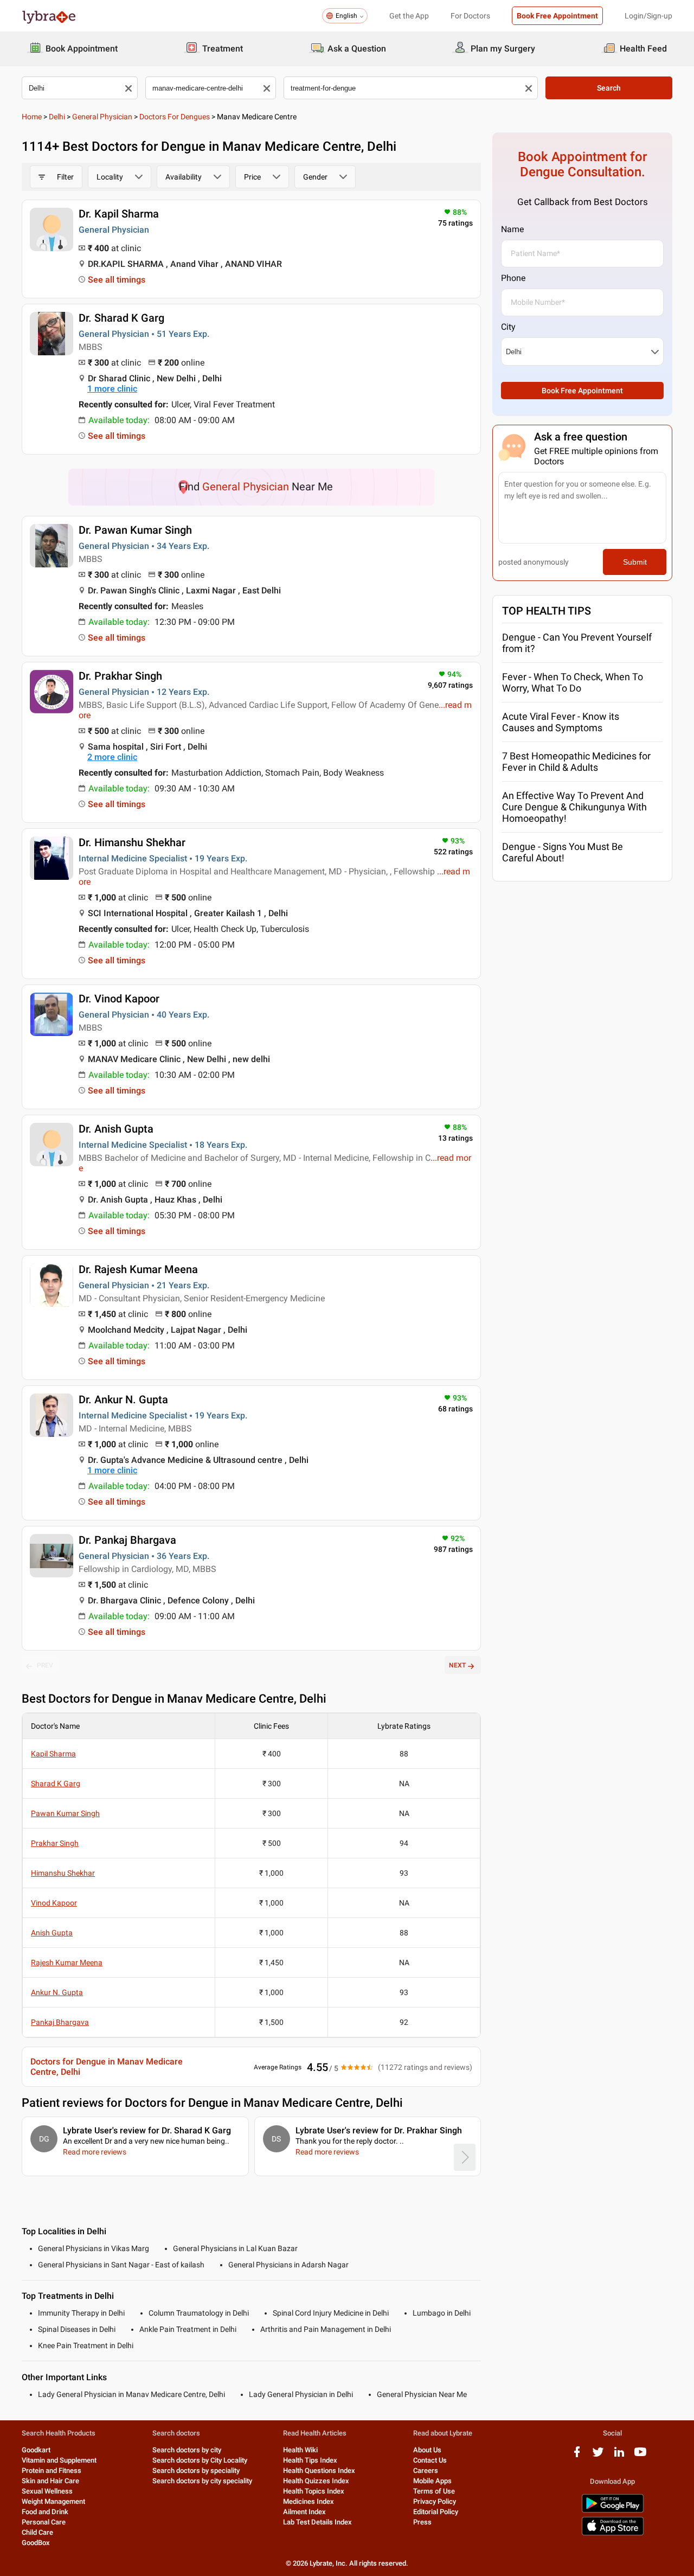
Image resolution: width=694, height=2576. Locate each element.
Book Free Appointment (557, 16)
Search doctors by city (187, 2450)
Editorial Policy (436, 2512)
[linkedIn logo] (619, 2456)
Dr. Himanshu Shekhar (132, 842)
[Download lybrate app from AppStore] (613, 2533)
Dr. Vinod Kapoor (119, 999)
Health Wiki (300, 2450)
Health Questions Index (319, 2470)
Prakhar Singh (55, 1843)
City (508, 327)
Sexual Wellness (47, 2491)
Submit (635, 562)
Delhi (57, 117)
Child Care (37, 2532)
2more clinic (112, 757)
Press (422, 2522)
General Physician (102, 117)
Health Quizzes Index (316, 2481)
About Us (427, 2450)
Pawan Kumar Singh (65, 1813)
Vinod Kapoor (54, 1903)
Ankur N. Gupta (57, 1992)
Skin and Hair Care (50, 2481)
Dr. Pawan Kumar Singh (135, 530)
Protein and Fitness (52, 2470)
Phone (513, 278)
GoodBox (36, 2543)
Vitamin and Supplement (59, 2460)
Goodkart (36, 2450)
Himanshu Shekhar (63, 1873)
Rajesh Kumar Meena (67, 1963)
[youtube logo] (640, 2456)
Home (32, 117)
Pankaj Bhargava (60, 2022)
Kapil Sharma (53, 1754)
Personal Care (44, 2522)
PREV (45, 1665)
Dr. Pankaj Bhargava (127, 1540)
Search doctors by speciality (196, 2470)
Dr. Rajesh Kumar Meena (138, 1269)
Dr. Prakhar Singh (120, 676)
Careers (426, 2470)
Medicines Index (309, 2501)
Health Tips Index (310, 2460)
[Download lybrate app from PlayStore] (613, 2511)
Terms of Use (434, 2491)
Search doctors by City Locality (200, 2460)
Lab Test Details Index (317, 2522)
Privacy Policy (435, 2501)
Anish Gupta (52, 1933)
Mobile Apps (432, 2481)
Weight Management (53, 2501)
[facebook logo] (577, 2456)
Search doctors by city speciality (202, 2481)
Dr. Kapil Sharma (119, 214)
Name (512, 229)
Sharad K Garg (56, 1784)
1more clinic (112, 389)
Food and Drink (45, 2512)
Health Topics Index (314, 2491)
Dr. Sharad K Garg (121, 318)
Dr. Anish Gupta (116, 1129)
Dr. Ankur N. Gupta (123, 1399)
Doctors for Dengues (175, 117)
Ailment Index (304, 2512)
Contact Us (430, 2460)
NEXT (457, 1665)
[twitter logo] (598, 2456)
